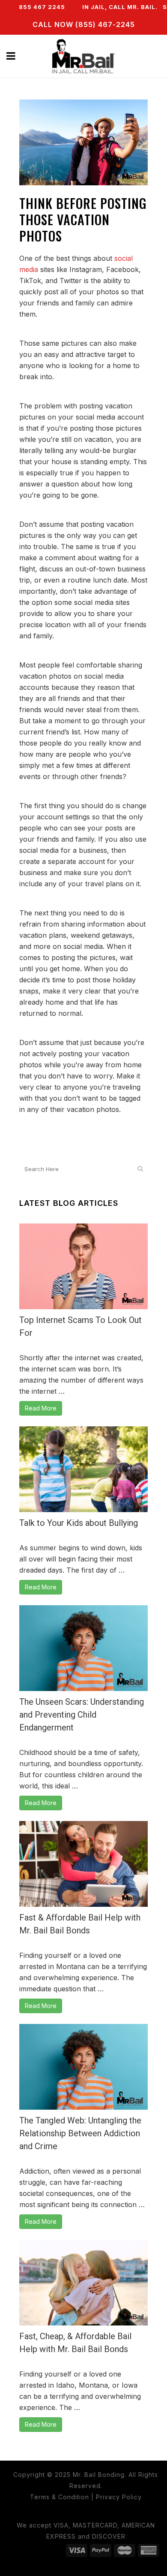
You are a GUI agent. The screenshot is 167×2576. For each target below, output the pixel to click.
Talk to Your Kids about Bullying (79, 1523)
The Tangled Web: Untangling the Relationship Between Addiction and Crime (80, 2133)
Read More (41, 1408)
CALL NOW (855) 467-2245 (84, 24)
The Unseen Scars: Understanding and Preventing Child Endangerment (82, 1715)
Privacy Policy (119, 2497)
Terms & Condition (60, 2497)
